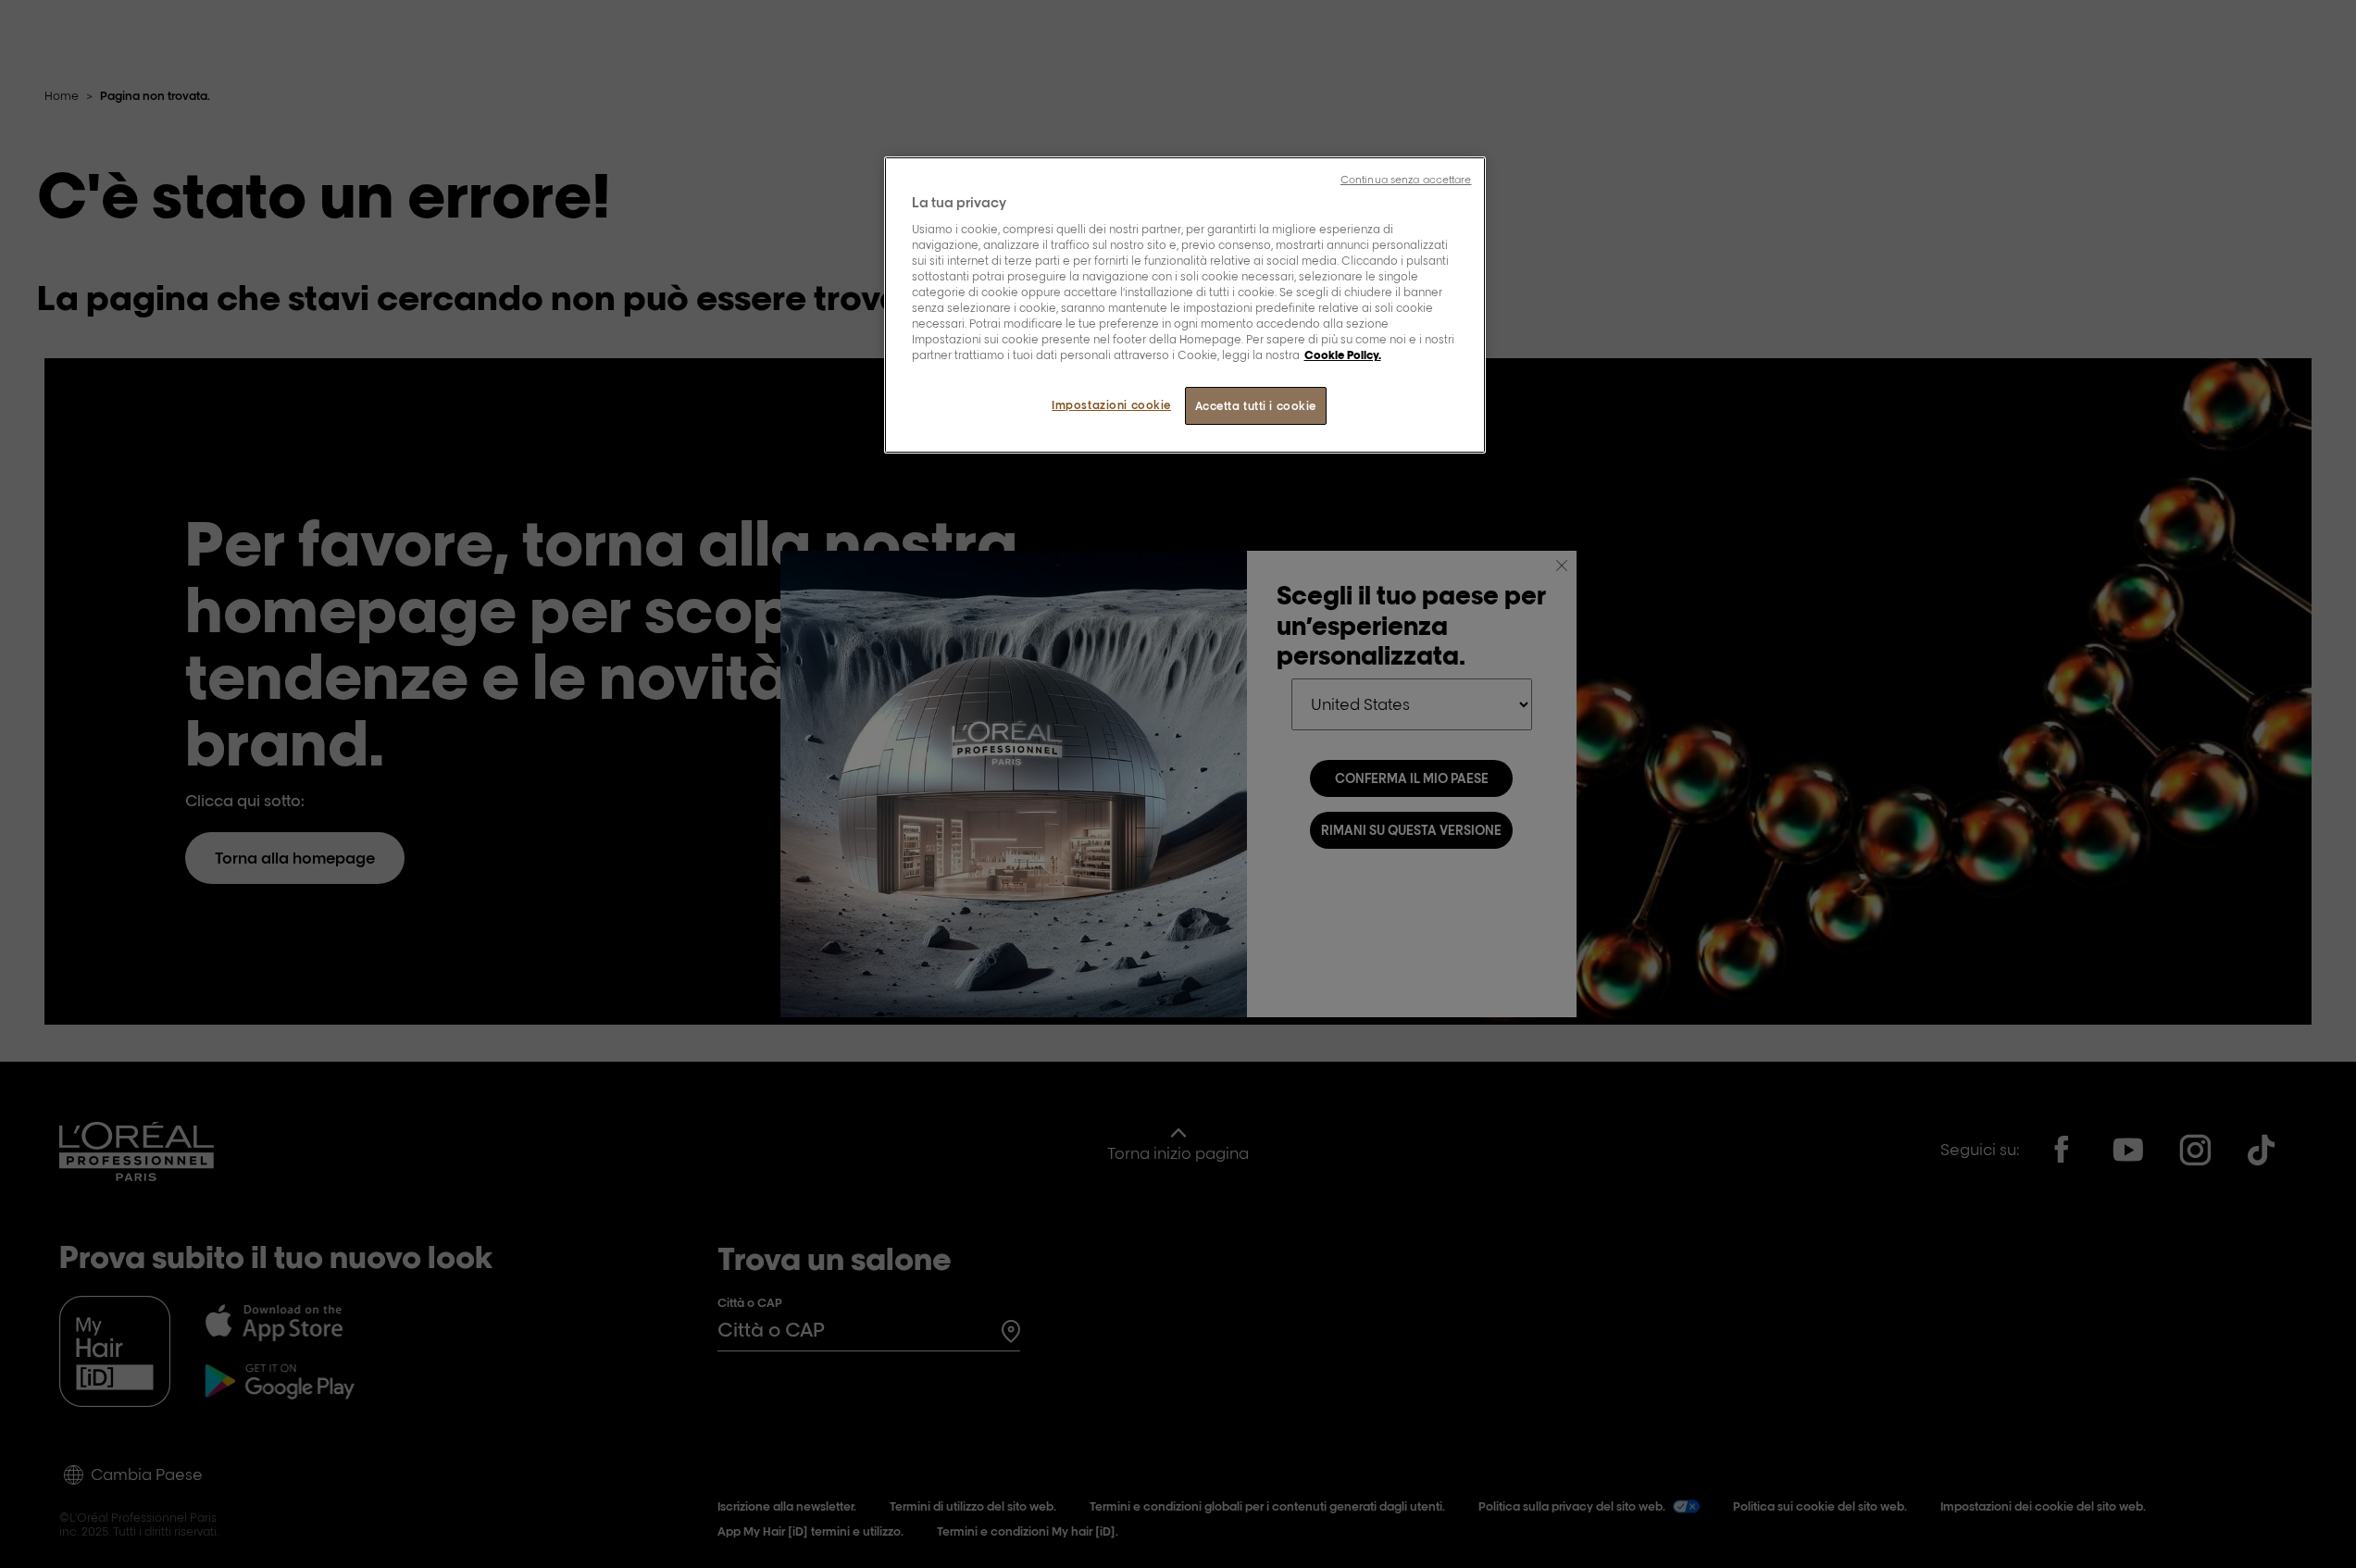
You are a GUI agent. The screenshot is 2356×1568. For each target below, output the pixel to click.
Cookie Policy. (1343, 355)
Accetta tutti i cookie (1256, 406)
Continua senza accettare (1406, 180)
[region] (1185, 305)
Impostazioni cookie (1111, 405)
